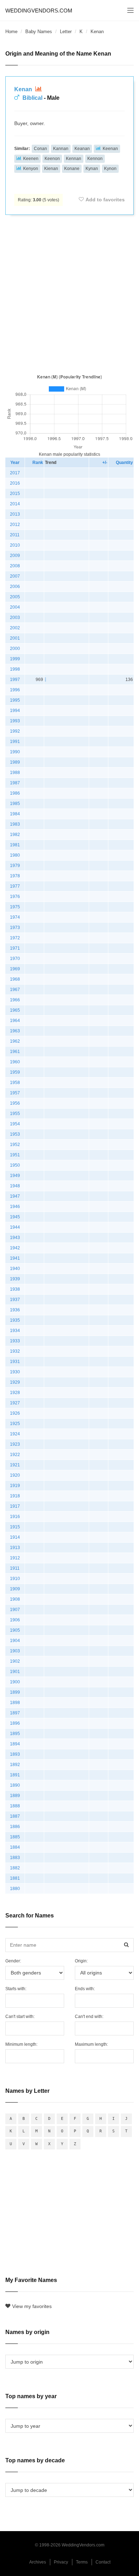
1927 (15, 1403)
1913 (15, 1548)
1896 (15, 1723)
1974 (15, 917)
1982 (15, 835)
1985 (15, 804)
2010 (15, 545)
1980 (15, 855)
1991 (15, 742)
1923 (15, 1444)
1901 (15, 1672)
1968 (15, 979)
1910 (15, 1579)
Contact (103, 2562)
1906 (15, 1620)
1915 (15, 1527)
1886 (15, 1827)
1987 (15, 783)
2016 (15, 483)
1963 (15, 1031)
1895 (15, 1734)
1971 (15, 948)
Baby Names (39, 32)
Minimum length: (21, 2044)
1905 (15, 1630)
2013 (15, 514)
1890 (15, 1785)
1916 (15, 1517)
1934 (15, 1331)
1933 (15, 1341)
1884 (15, 1847)
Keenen (31, 159)
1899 (15, 1692)
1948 (15, 1186)
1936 (15, 1310)
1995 (15, 700)
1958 (15, 1083)
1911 (15, 1568)
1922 (15, 1455)
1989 (15, 762)
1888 (15, 1806)
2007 (15, 576)
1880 (15, 1889)
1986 (15, 793)
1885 (15, 1837)
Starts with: (16, 1989)
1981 (15, 845)
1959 (15, 1072)
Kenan (24, 89)
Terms (82, 2562)
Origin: (81, 1961)
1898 (15, 1703)
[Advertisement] (69, 293)
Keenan (110, 149)
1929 (15, 1382)
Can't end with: (89, 2017)
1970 (15, 959)
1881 (15, 1878)
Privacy (61, 2562)
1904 (15, 1641)
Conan (40, 149)
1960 (15, 1062)
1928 (15, 1393)
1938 (15, 1289)
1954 (15, 1124)
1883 (15, 1858)
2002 (15, 628)
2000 (15, 649)
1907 (15, 1610)
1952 (15, 1145)
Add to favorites (105, 200)
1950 (15, 1165)
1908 (15, 1599)
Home (11, 32)
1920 (15, 1475)
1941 (15, 1258)
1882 (15, 1868)
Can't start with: (20, 2017)
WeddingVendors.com (39, 11)
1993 (15, 721)
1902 (15, 1661)
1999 (15, 659)
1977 (15, 886)
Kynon (110, 169)
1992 (15, 731)
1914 (15, 1537)
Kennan (74, 159)
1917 (15, 1506)
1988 (15, 773)
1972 (15, 938)
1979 (15, 866)
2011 (15, 535)
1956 (15, 1103)
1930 (15, 1372)
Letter (66, 32)
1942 (15, 1248)
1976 (15, 897)
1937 (15, 1300)
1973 (15, 928)
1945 (15, 1217)
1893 (15, 1754)
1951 (15, 1155)
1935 (15, 1320)
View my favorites (32, 2306)
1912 (15, 1558)
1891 (15, 1775)
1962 (15, 1041)
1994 (15, 711)
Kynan (92, 169)
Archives (38, 2562)
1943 (15, 1238)
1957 (15, 1093)
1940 (15, 1269)
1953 (15, 1134)
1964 (15, 1021)
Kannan (61, 149)
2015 (15, 494)
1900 (15, 1682)
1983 (15, 824)
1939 (15, 1279)
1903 (15, 1651)
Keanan (82, 149)
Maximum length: (91, 2044)
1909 (15, 1589)
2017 (15, 473)
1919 (15, 1486)
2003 (15, 618)
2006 (15, 587)
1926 (15, 1413)
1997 (15, 680)
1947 (15, 1196)
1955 (15, 1114)
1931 (15, 1362)
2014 (15, 504)
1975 (15, 907)
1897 (15, 1713)
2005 (15, 597)
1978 (15, 876)
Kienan (51, 169)
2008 (15, 566)
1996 (15, 690)
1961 (15, 1052)
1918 (15, 1496)
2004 (15, 607)
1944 (15, 1227)
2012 (15, 525)
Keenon (52, 159)
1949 (15, 1176)
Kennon (95, 159)
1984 (15, 814)
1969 (15, 969)
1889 (15, 1796)
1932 (15, 1351)
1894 (15, 1744)
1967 (15, 990)
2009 (15, 556)
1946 (15, 1207)
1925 (15, 1424)
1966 (15, 1000)
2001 (15, 638)
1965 (15, 1010)
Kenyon (31, 169)
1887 (15, 1816)
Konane (72, 169)
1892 (15, 1765)
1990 (15, 752)
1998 (15, 669)
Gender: (13, 1961)
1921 (15, 1465)
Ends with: (85, 1989)
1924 (15, 1434)
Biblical (32, 98)
